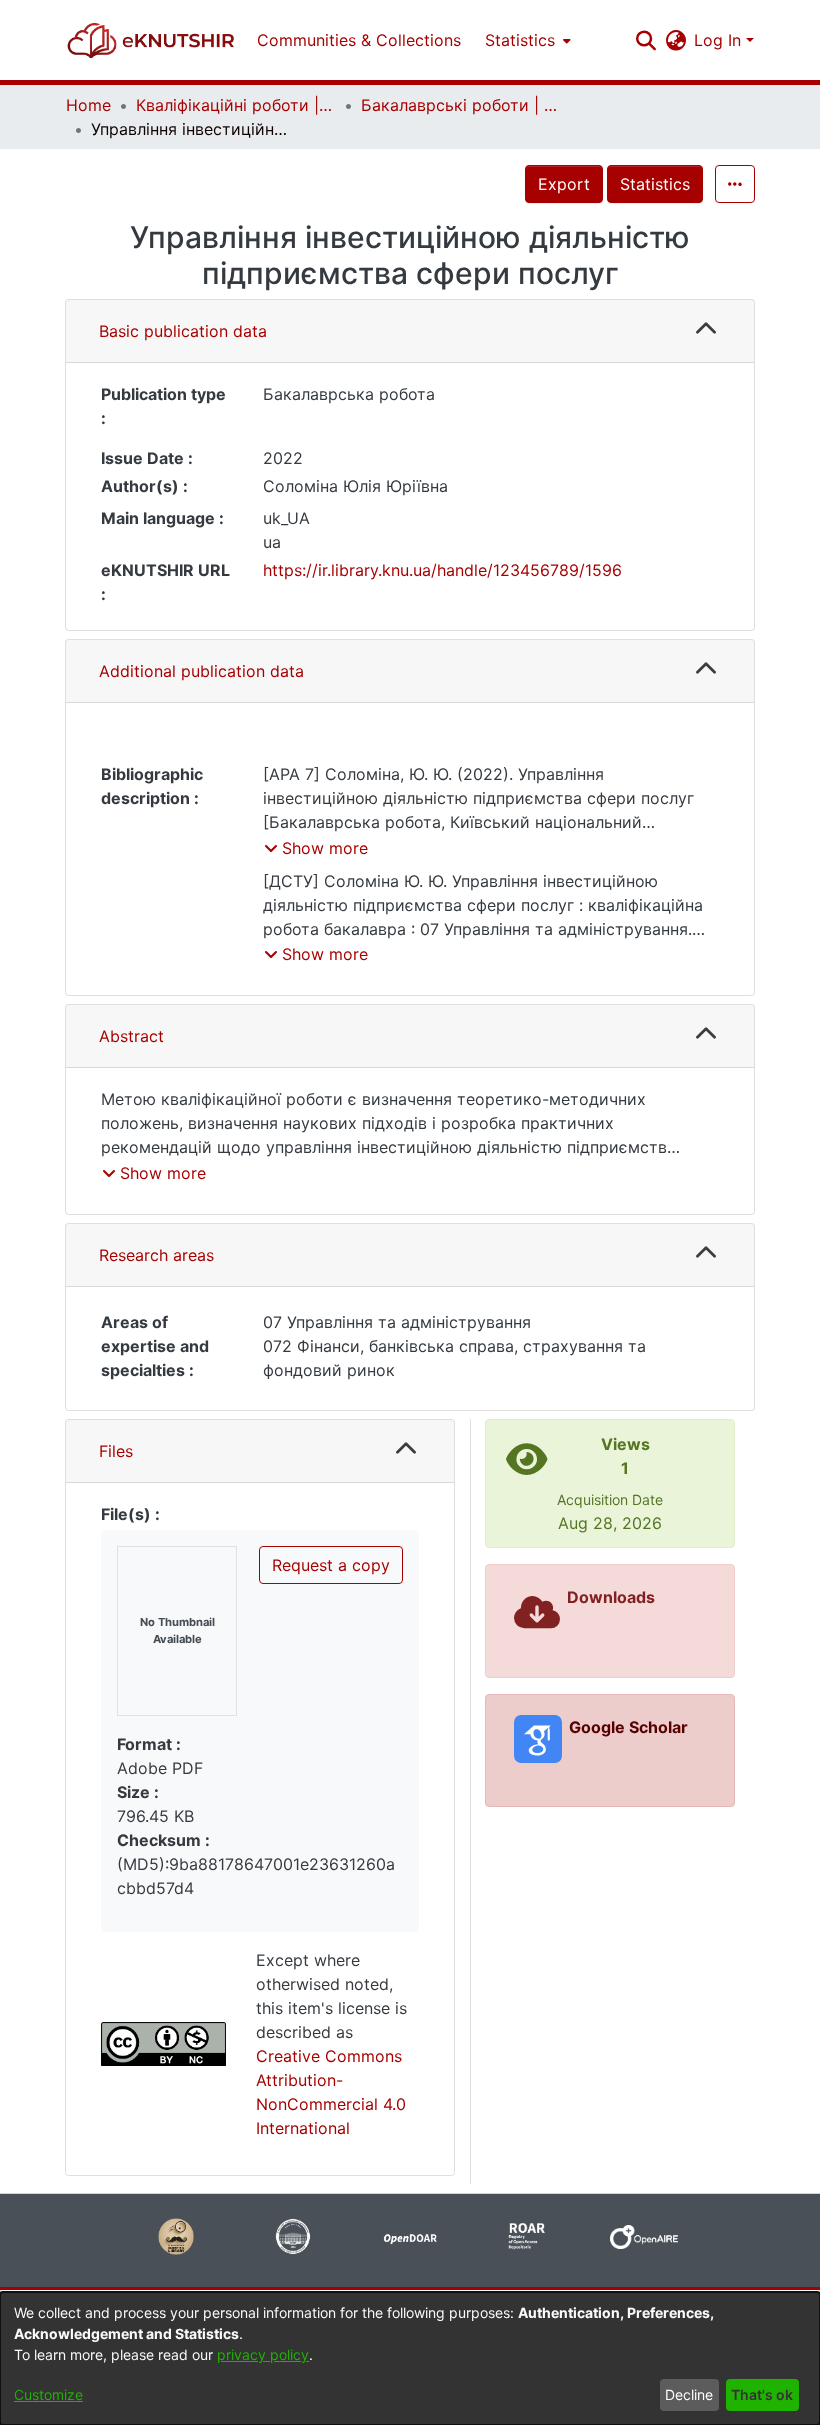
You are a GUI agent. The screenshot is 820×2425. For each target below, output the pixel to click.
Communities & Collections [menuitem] (359, 40)
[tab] (410, 331)
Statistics (655, 184)
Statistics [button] (520, 40)
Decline (689, 2394)
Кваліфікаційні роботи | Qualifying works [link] (236, 105)
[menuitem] (526, 40)
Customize (48, 2394)
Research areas (156, 1255)
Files (116, 1451)
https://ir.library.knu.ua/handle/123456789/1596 (442, 570)
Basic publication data (183, 331)
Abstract (131, 1036)
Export (564, 184)
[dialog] (410, 2358)
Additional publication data (201, 671)
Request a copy (331, 1565)
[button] (151, 40)
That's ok (762, 2394)
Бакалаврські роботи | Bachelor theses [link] (461, 105)
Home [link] (88, 105)
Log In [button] (720, 40)
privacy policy (263, 2354)
